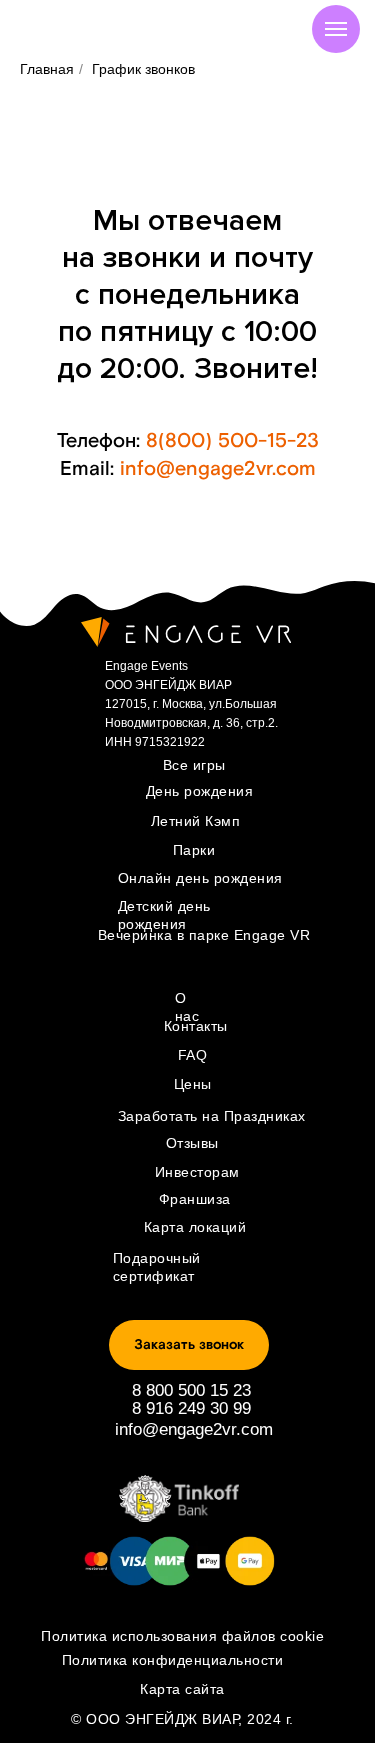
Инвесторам (197, 1172)
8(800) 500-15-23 (232, 441)
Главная (47, 69)
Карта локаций (195, 1227)
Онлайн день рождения (200, 878)
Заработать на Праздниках (212, 1116)
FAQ (193, 1055)
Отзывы (192, 1143)
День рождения (200, 791)
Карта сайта (182, 1689)
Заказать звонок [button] (189, 1345)
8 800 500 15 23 (191, 1390)
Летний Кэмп (196, 821)
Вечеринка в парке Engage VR (204, 935)
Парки (194, 850)
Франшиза (195, 1199)
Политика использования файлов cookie (182, 1636)
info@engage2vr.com (218, 469)
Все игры (194, 765)
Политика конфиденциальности (173, 1660)
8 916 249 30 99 (191, 1408)
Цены (193, 1084)
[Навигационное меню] (336, 29)
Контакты (196, 1026)
